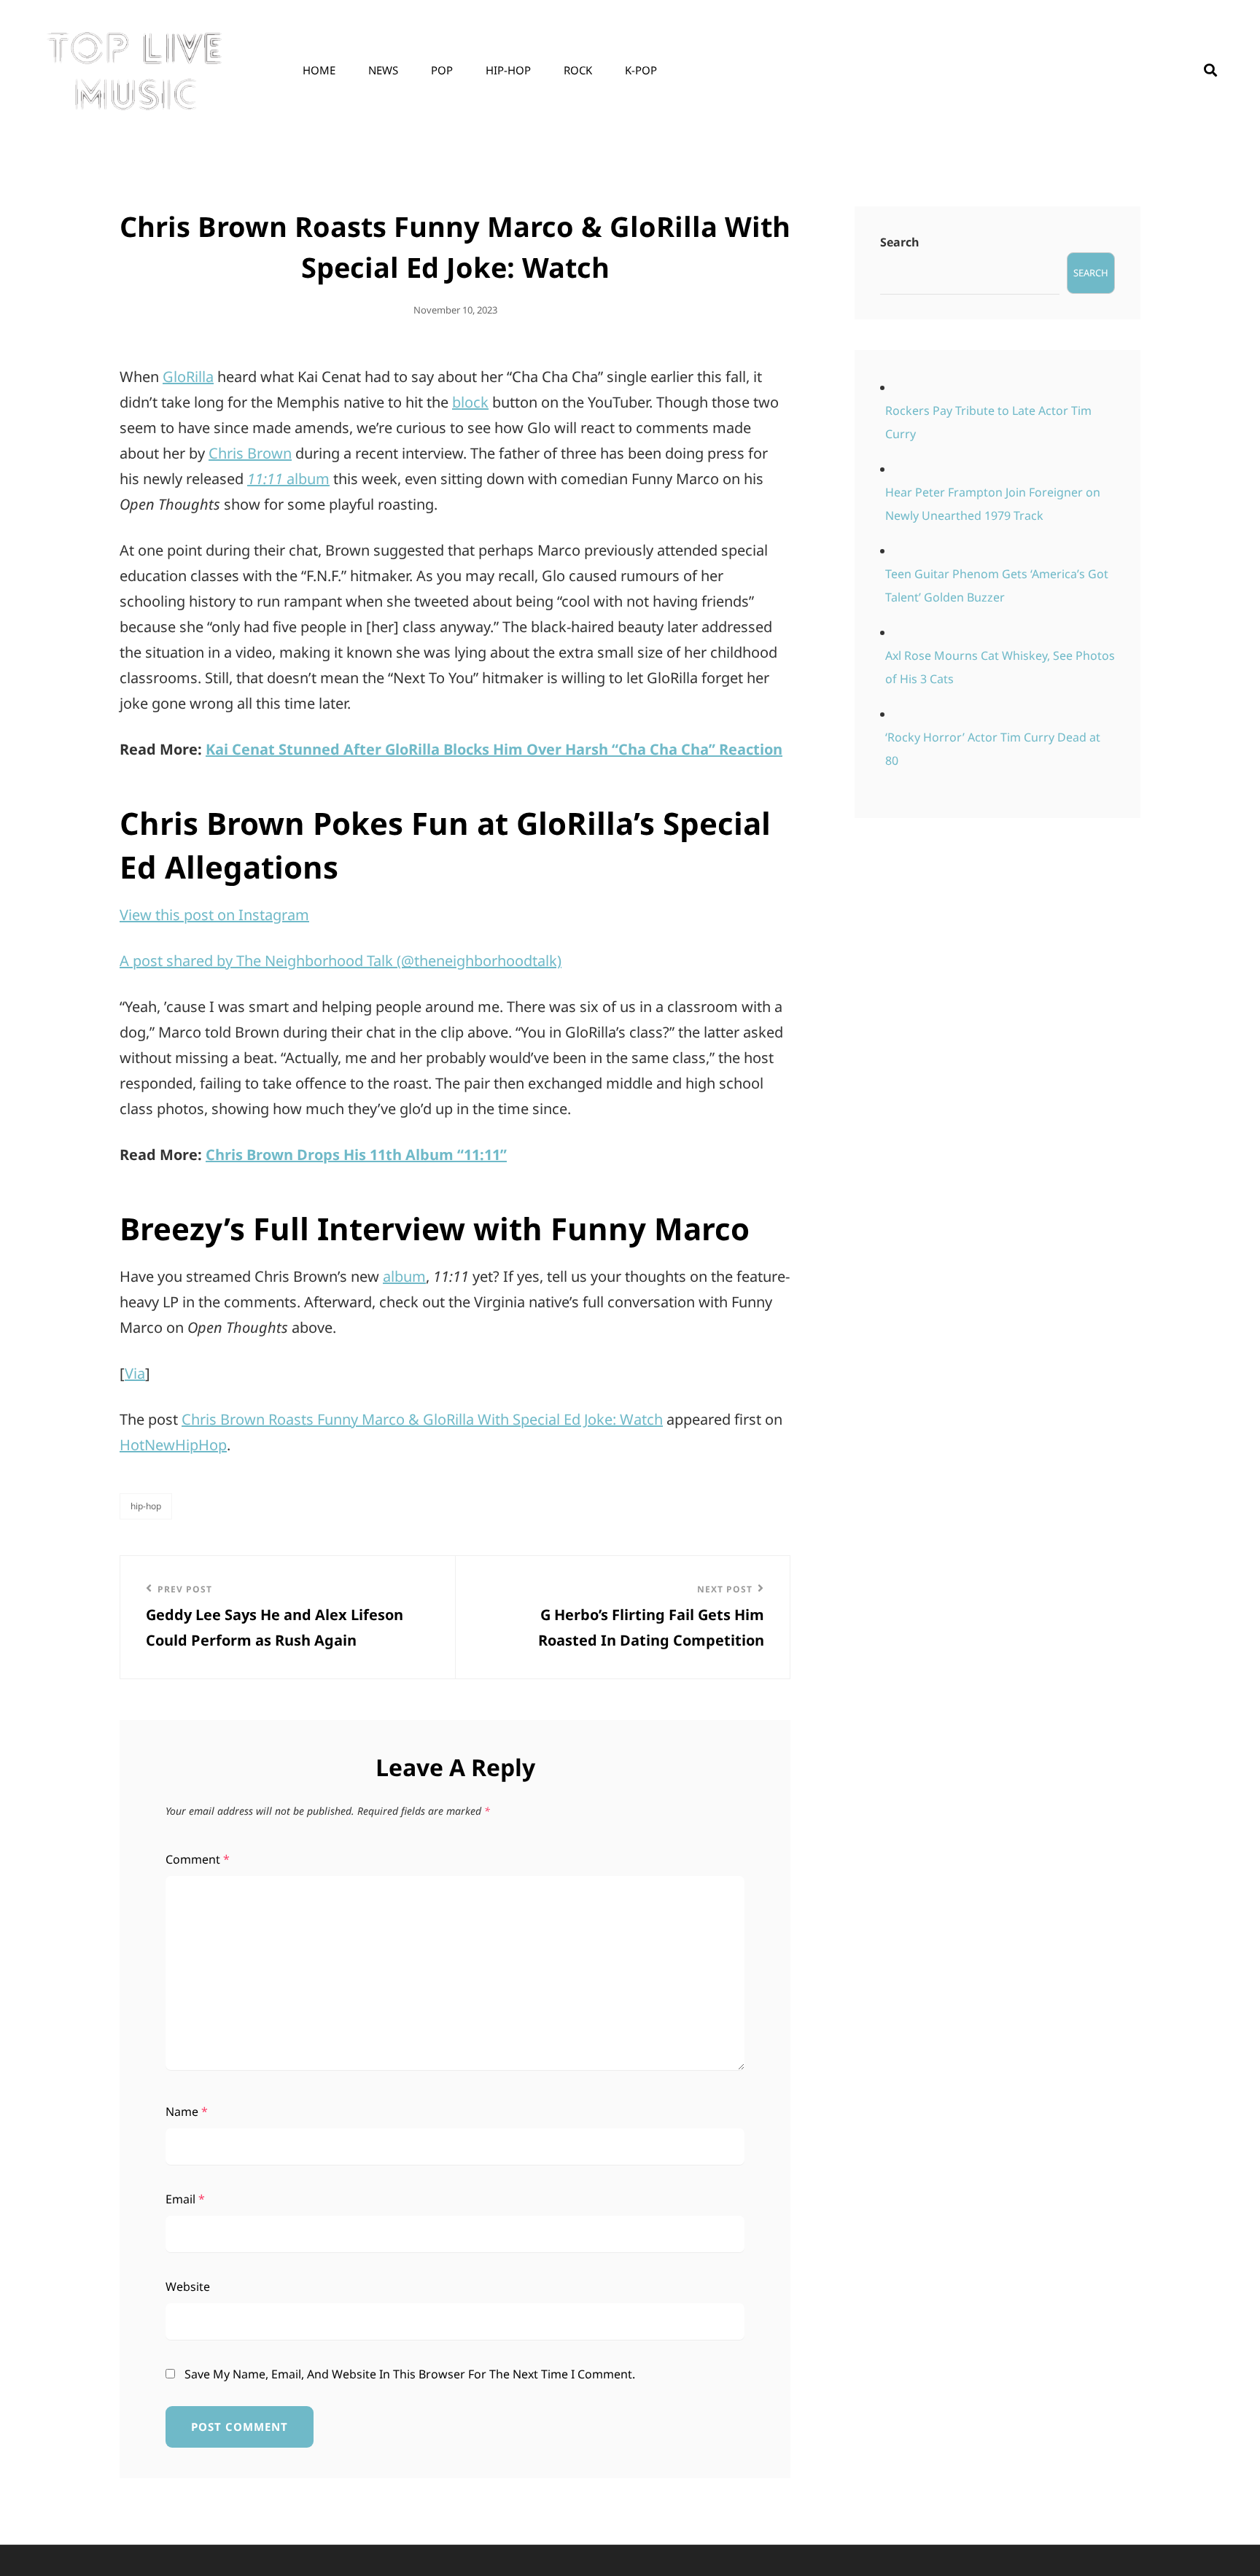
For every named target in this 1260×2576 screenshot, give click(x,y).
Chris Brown (250, 453)
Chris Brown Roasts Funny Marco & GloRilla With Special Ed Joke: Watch (422, 1419)
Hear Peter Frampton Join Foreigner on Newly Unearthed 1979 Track (993, 504)
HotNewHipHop (173, 1445)
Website (188, 2287)
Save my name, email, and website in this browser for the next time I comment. (410, 2374)
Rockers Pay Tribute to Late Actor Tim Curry (988, 422)
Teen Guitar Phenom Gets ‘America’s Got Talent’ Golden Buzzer (997, 585)
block (470, 402)
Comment (198, 1859)
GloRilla (188, 377)
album (288, 479)
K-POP (641, 70)
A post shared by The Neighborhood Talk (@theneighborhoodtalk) (341, 961)
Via (135, 1373)
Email (185, 2199)
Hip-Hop (508, 70)
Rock (578, 70)
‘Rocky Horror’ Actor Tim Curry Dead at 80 (993, 749)
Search (900, 242)
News (383, 70)
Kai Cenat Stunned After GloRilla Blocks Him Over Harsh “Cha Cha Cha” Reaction (494, 749)
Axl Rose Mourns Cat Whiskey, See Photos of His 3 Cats (1000, 667)
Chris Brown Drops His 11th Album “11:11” (356, 1155)
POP (442, 70)
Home (319, 70)
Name (187, 2112)
